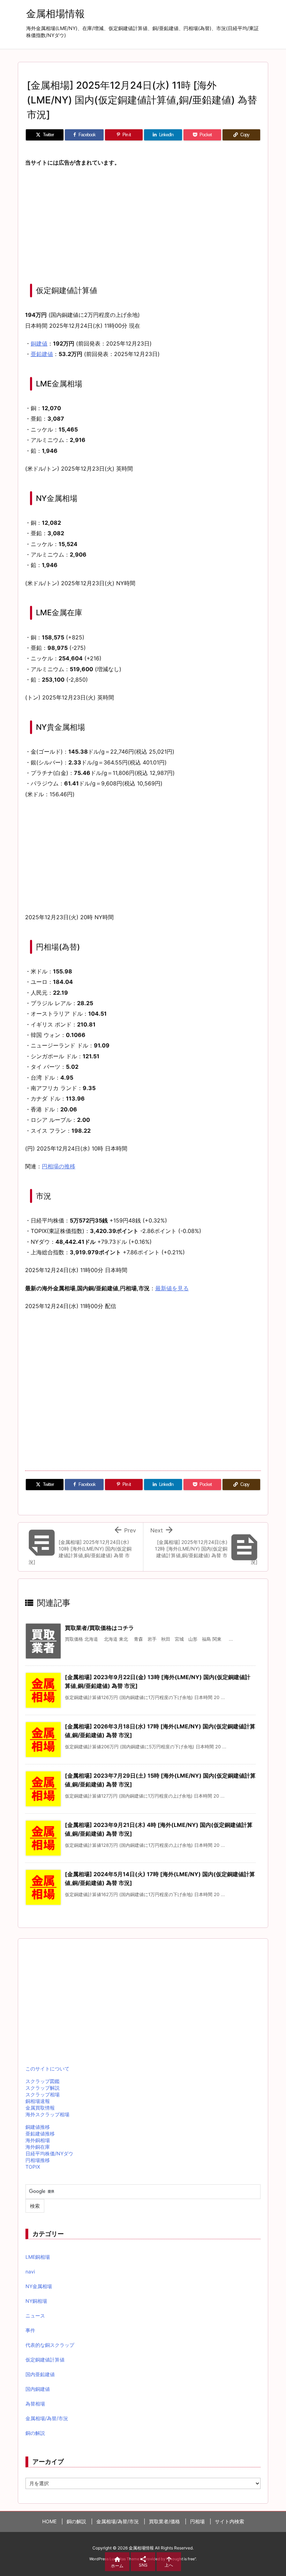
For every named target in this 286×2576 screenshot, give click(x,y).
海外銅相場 (38, 2140)
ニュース (35, 2316)
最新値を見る (172, 1288)
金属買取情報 (40, 2108)
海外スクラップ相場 (47, 2114)
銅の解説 (35, 2433)
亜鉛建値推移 (40, 2134)
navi (30, 2272)
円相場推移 (38, 2160)
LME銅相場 (38, 2257)
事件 (30, 2330)
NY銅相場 (36, 2301)
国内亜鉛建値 (40, 2374)
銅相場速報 (38, 2101)
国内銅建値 (38, 2389)
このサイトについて (47, 2069)
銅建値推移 (38, 2127)
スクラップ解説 (43, 2088)
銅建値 (39, 343)
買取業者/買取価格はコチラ (99, 1628)
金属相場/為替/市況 (47, 2418)
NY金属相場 (39, 2286)
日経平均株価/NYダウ (49, 2153)
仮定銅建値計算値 (45, 2360)
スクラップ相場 (43, 2094)
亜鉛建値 (42, 354)
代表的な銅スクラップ (50, 2345)
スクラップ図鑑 (43, 2081)
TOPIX (33, 2167)
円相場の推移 (59, 1166)
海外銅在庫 (38, 2147)
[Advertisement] (143, 224)
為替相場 (35, 2404)
